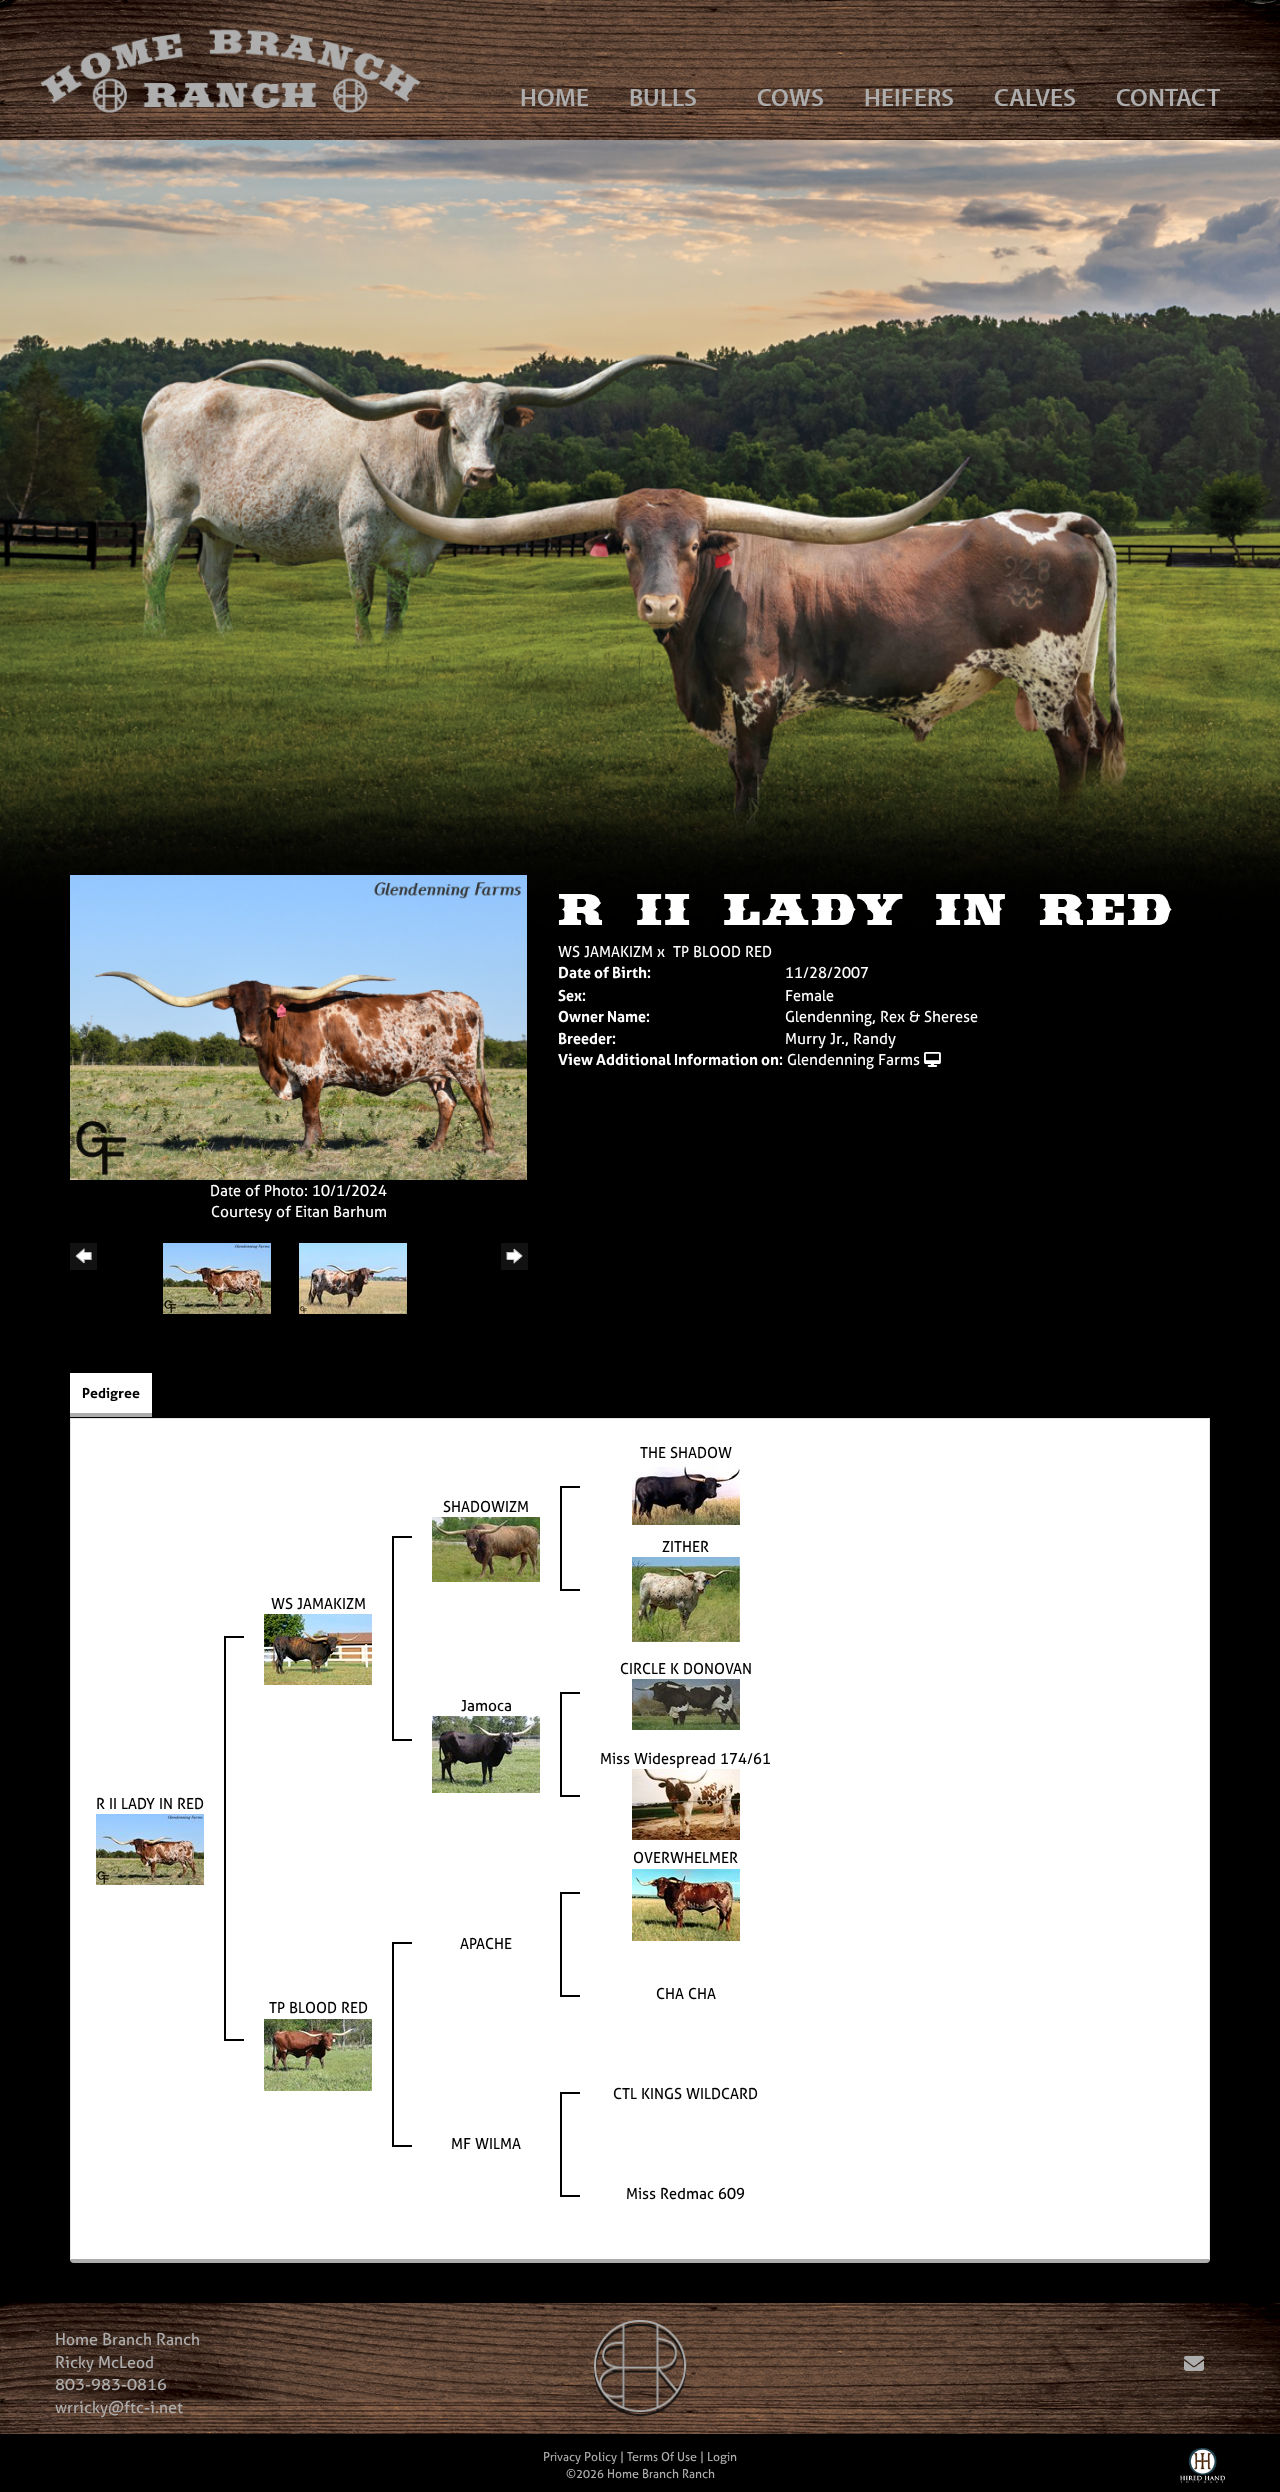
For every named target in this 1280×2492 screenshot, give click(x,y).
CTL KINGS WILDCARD (685, 2093)
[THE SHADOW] (686, 1492)
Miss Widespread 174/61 (685, 1758)
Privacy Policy (580, 2457)
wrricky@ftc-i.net (119, 2407)
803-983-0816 (111, 2384)
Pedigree (111, 1392)
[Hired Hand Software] (1202, 2470)
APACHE (486, 1943)
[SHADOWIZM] (486, 1548)
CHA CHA (686, 1993)
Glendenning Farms (853, 1059)
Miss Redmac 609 (685, 2193)
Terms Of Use (662, 2457)
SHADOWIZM (486, 1506)
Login (722, 2457)
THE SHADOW (686, 1452)
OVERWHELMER (685, 1857)
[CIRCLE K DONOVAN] (686, 1703)
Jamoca (486, 1705)
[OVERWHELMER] (686, 1903)
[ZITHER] (686, 1598)
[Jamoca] (486, 1753)
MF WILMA (486, 2143)
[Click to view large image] (298, 1025)
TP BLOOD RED (722, 951)
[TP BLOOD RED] (318, 2053)
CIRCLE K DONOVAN (686, 1668)
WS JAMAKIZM (605, 951)
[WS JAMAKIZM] (318, 1648)
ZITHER (685, 1546)
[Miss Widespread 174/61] (686, 1803)
